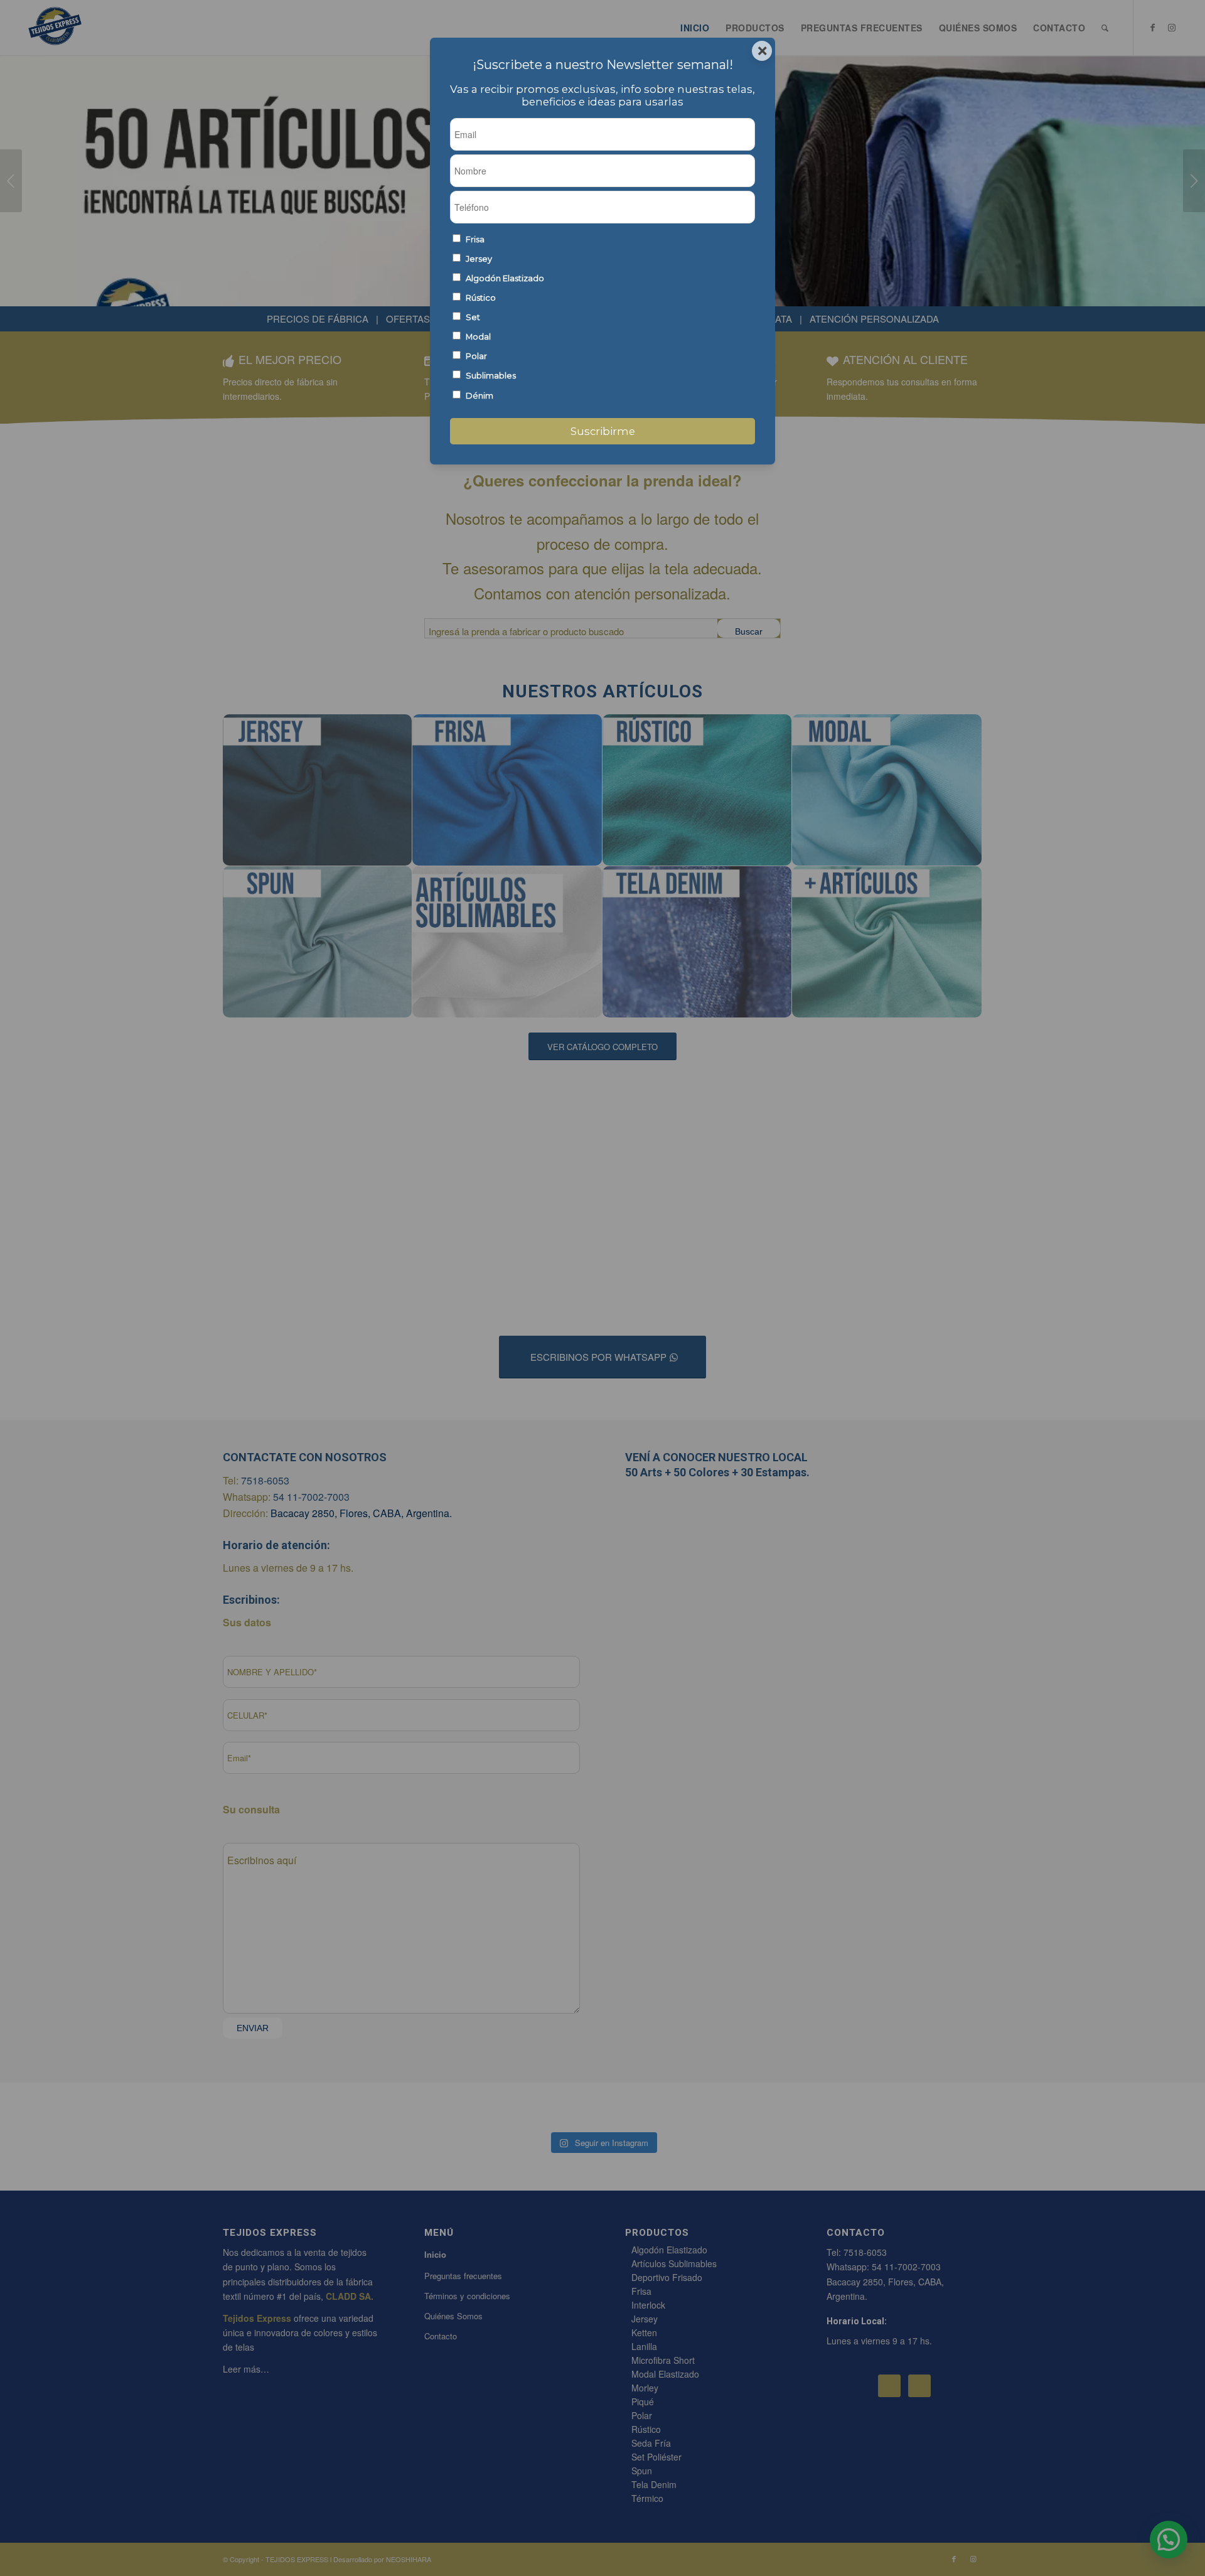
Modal (478, 337)
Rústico (481, 298)
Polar (476, 356)
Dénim (479, 396)
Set (473, 317)
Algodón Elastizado (505, 278)
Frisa (475, 239)
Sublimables (491, 376)
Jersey (479, 259)
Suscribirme (603, 431)
